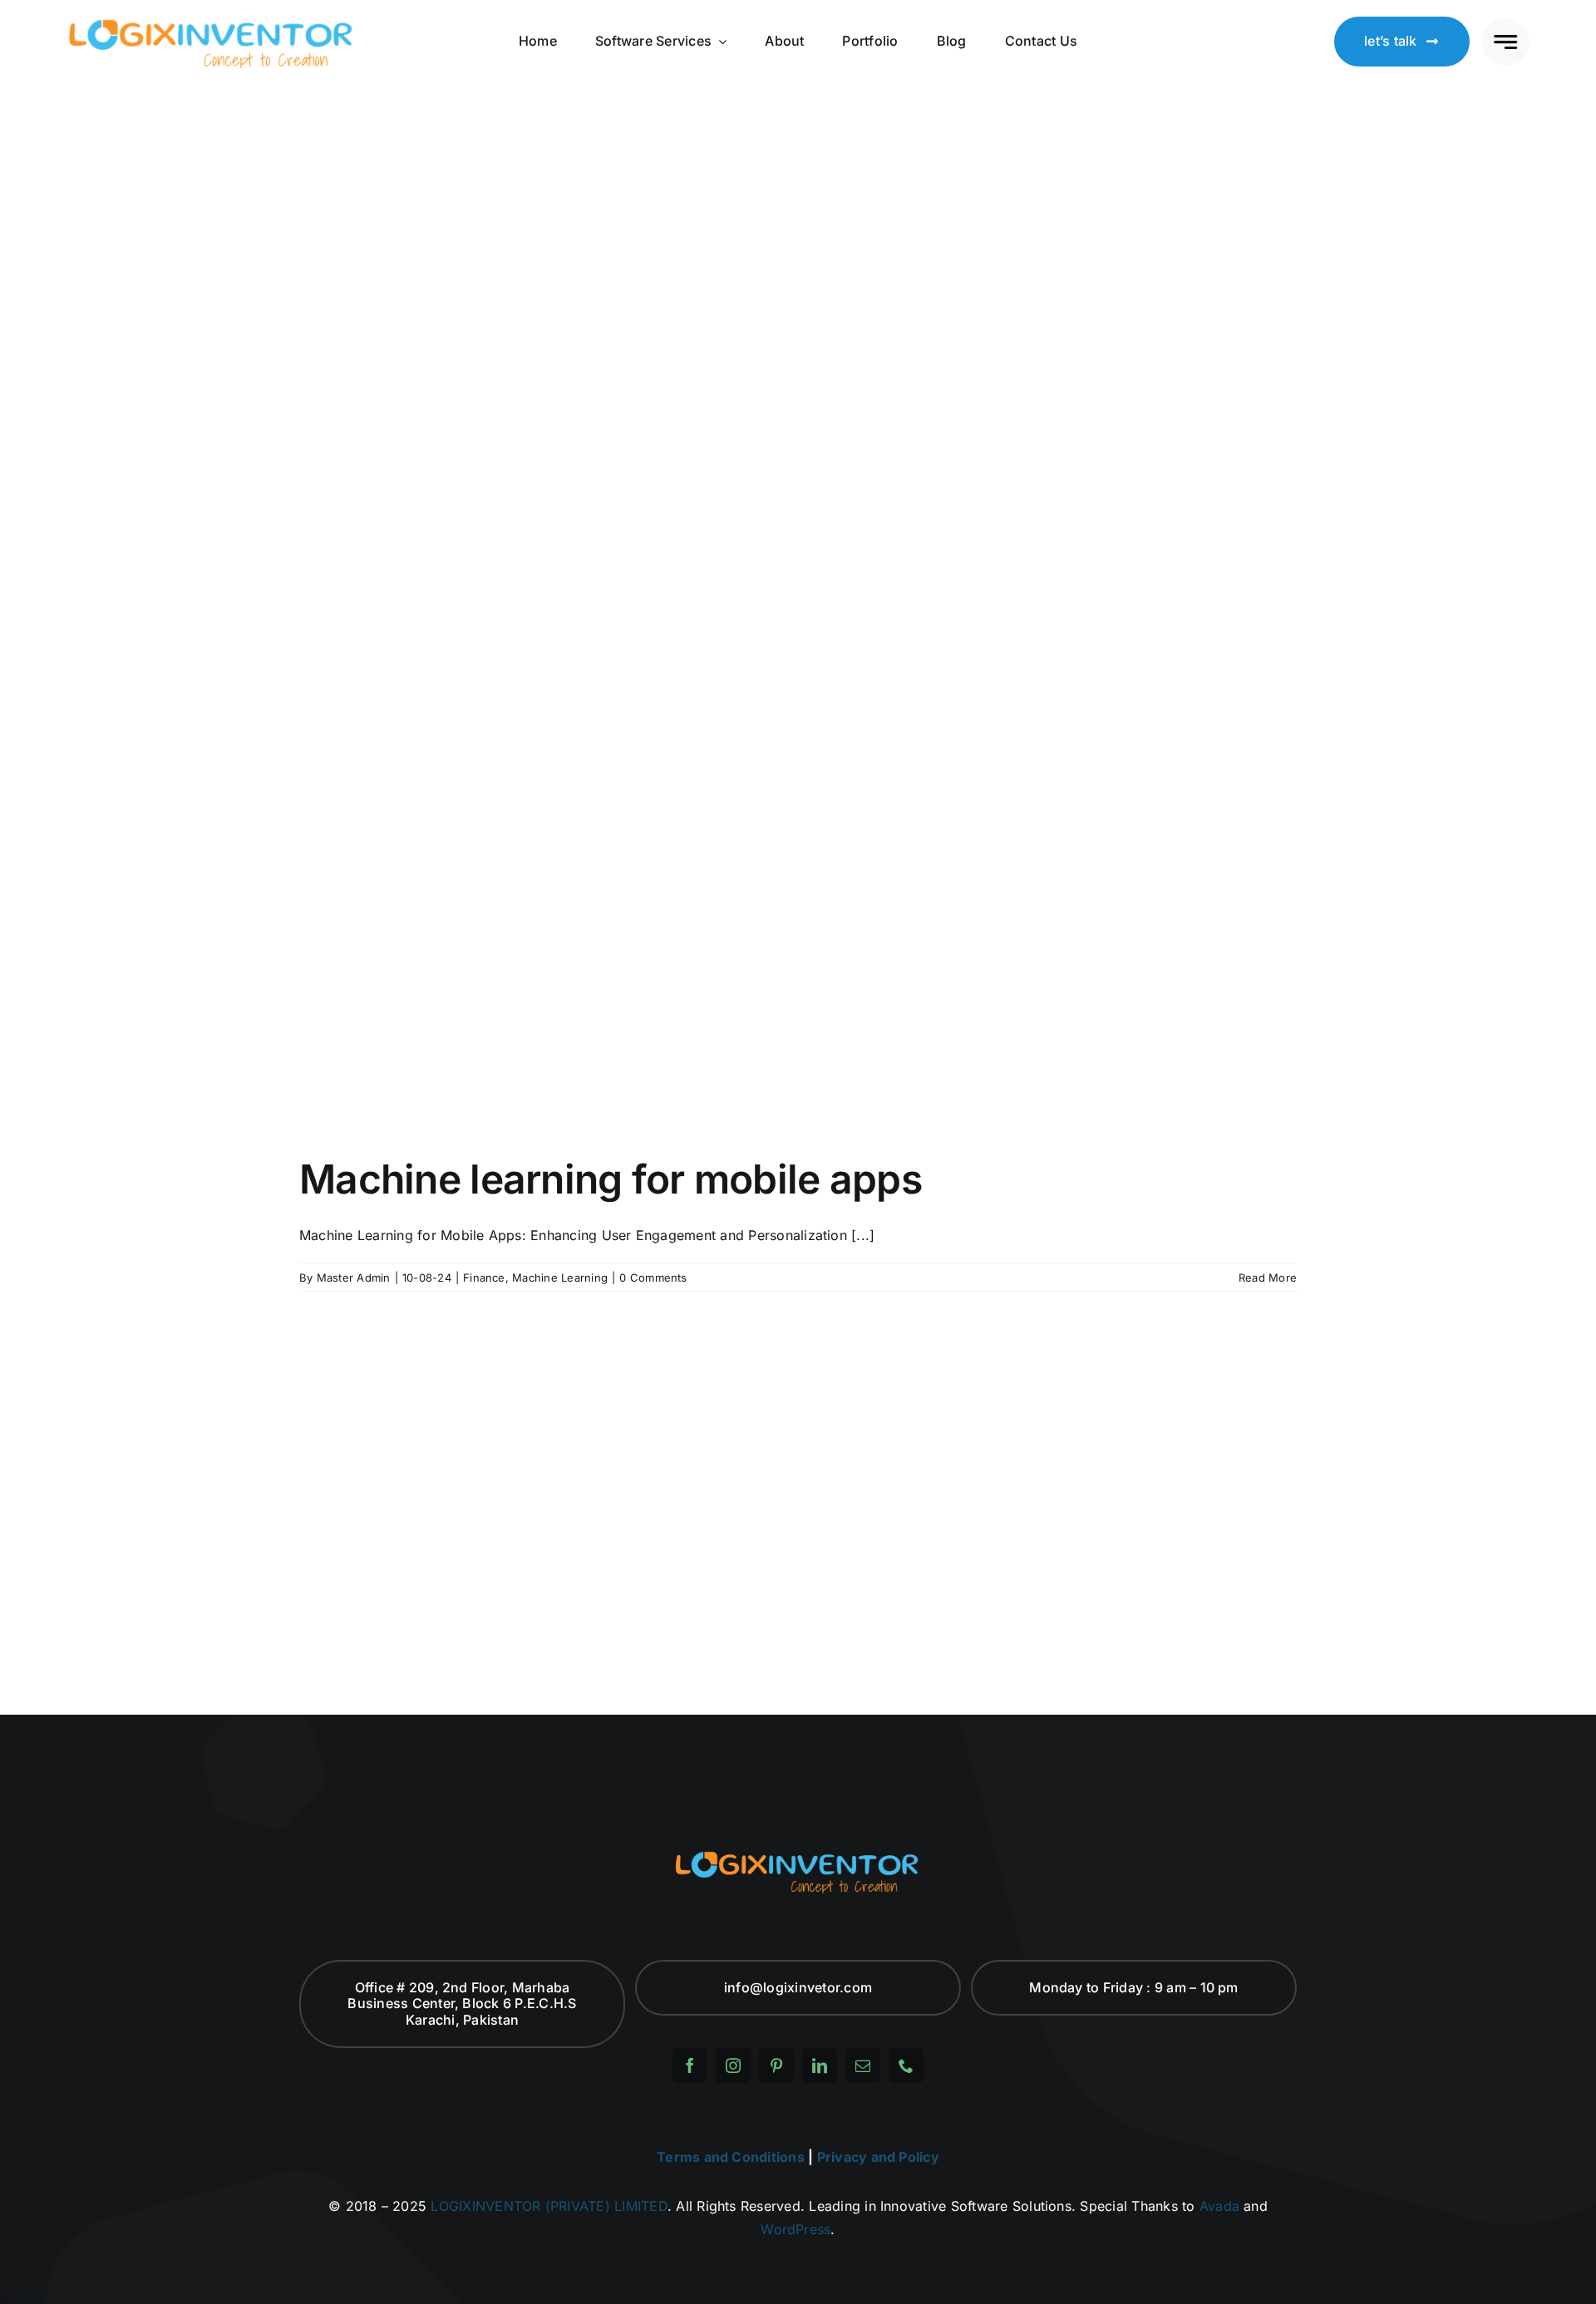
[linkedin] (820, 2065)
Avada (1219, 2206)
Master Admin (354, 1278)
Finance (484, 1278)
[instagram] (733, 2065)
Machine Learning (560, 1278)
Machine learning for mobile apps (611, 1179)
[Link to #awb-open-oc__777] (1506, 42)
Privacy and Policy (878, 2157)
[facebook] (690, 2065)
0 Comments (653, 1278)
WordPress (796, 2229)
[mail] (863, 2065)
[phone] (906, 2065)
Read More (1268, 1278)
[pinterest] (776, 2065)
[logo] (212, 22)
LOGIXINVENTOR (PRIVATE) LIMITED (549, 2206)
